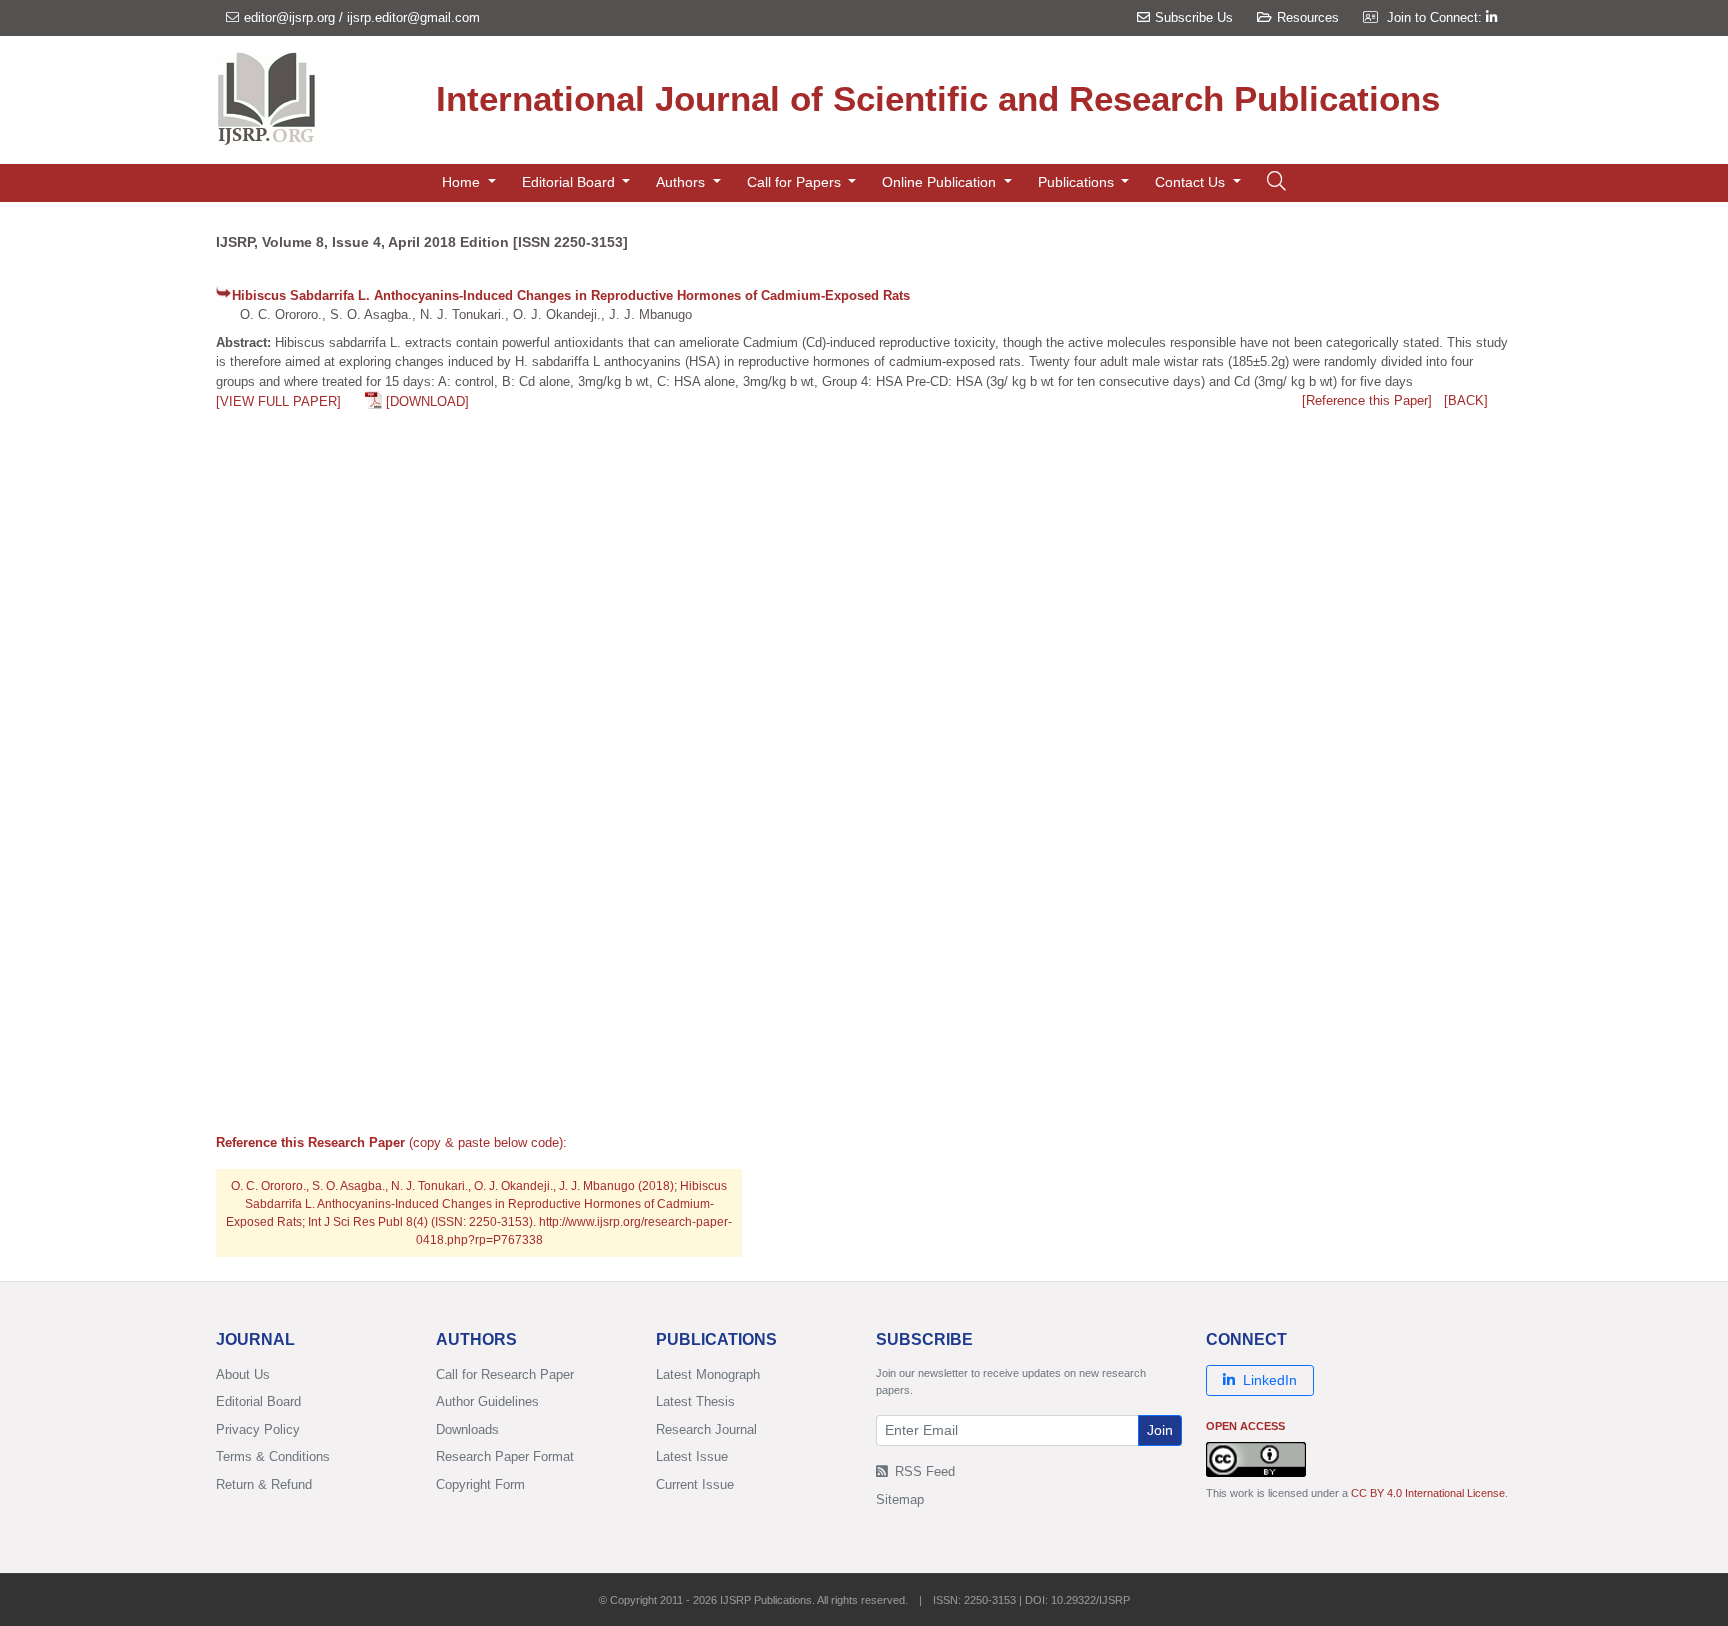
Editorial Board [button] (570, 182)
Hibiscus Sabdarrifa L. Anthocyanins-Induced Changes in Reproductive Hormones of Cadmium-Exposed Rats (571, 295)
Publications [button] (1078, 182)
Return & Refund (264, 1484)
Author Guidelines (487, 1401)
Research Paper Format (505, 1456)
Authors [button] (682, 182)
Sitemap (900, 1499)
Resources (1308, 17)
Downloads (467, 1429)
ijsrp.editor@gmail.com (413, 17)
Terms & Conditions (273, 1456)
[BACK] (1466, 400)
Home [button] (463, 182)
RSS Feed (923, 1471)
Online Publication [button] (941, 182)
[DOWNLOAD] (427, 401)
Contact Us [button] (1192, 182)
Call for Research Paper (505, 1374)
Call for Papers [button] (796, 182)
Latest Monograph (708, 1374)
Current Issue (695, 1484)
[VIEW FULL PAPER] (278, 401)
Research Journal (706, 1429)
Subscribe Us (1194, 17)
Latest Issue (692, 1456)
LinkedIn (1270, 1380)
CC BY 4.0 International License (1428, 1493)
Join (1160, 1430)
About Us (243, 1374)
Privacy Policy (258, 1429)
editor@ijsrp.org (289, 17)
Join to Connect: (1436, 17)
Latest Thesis (695, 1401)
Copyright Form (480, 1484)
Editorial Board (258, 1401)
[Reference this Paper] (1367, 400)
